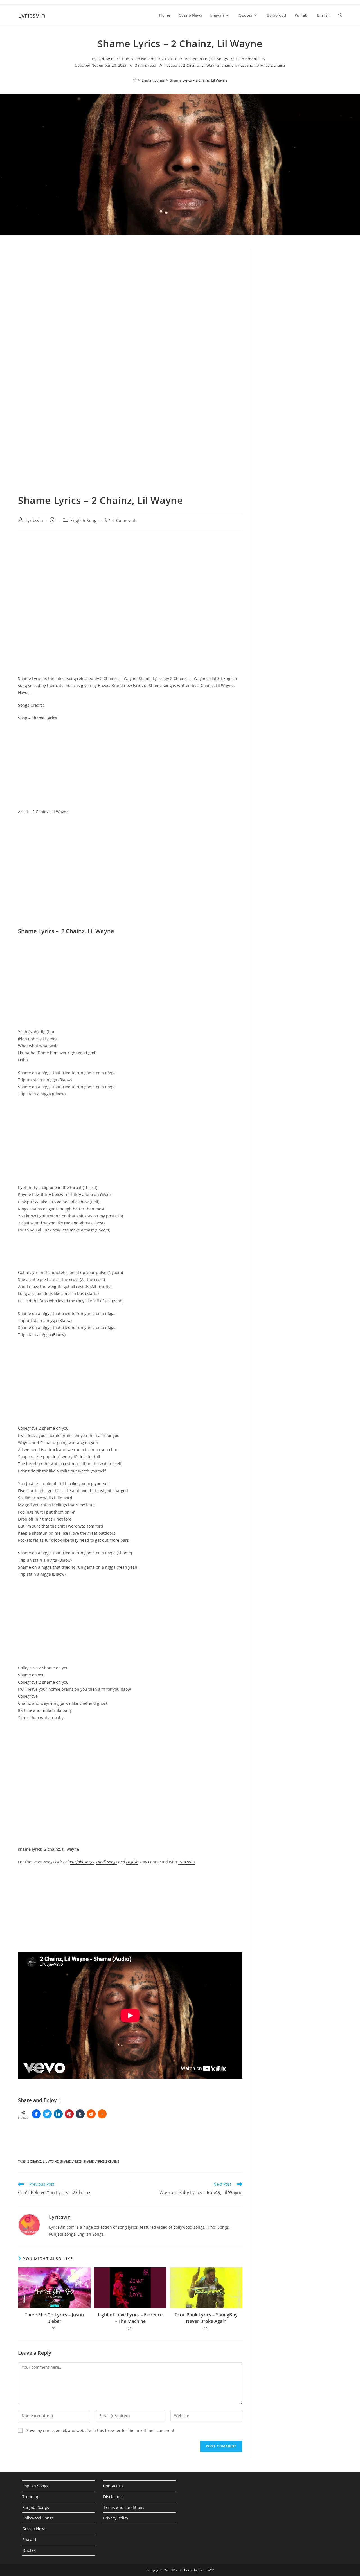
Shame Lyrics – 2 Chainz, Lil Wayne (199, 80)
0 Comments (248, 59)
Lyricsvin (106, 59)
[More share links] (102, 2114)
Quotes (29, 2550)
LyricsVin (32, 15)
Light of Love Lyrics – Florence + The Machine (130, 2318)
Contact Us (113, 2486)
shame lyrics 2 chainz (266, 65)
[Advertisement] (301, 344)
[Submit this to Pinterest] (69, 2114)
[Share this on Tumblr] (80, 2114)
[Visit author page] (29, 2224)
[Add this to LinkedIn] (58, 2114)
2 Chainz (191, 65)
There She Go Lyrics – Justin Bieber (54, 2318)
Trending (31, 2497)
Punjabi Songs (36, 2507)
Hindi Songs (107, 1862)
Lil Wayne (210, 65)
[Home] (135, 80)
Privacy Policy (116, 2518)
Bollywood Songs (38, 2518)
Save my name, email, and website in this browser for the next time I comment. (101, 2430)
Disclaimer (113, 2497)
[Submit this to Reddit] (91, 2114)
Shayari (29, 2540)
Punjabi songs (82, 1862)
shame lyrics (233, 65)
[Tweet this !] (47, 2114)
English (132, 1862)
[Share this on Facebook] (36, 2114)
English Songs (215, 59)
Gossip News (34, 2529)
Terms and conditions (124, 2507)
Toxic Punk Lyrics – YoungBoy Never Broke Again (206, 2318)
